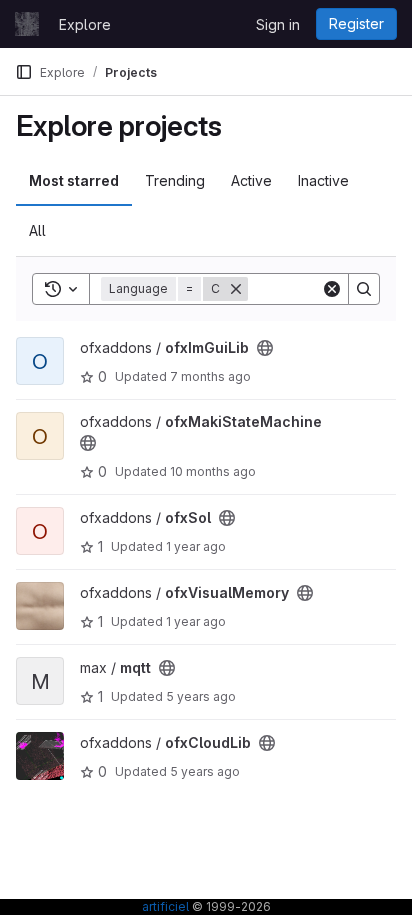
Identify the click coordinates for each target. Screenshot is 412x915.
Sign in (278, 24)
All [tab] (37, 230)
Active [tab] (251, 180)
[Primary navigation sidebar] (24, 72)
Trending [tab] (175, 180)
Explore (85, 24)
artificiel (165, 906)
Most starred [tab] (74, 180)
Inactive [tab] (323, 180)
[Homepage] (27, 24)
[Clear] (332, 289)
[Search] (364, 289)
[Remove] (236, 289)
